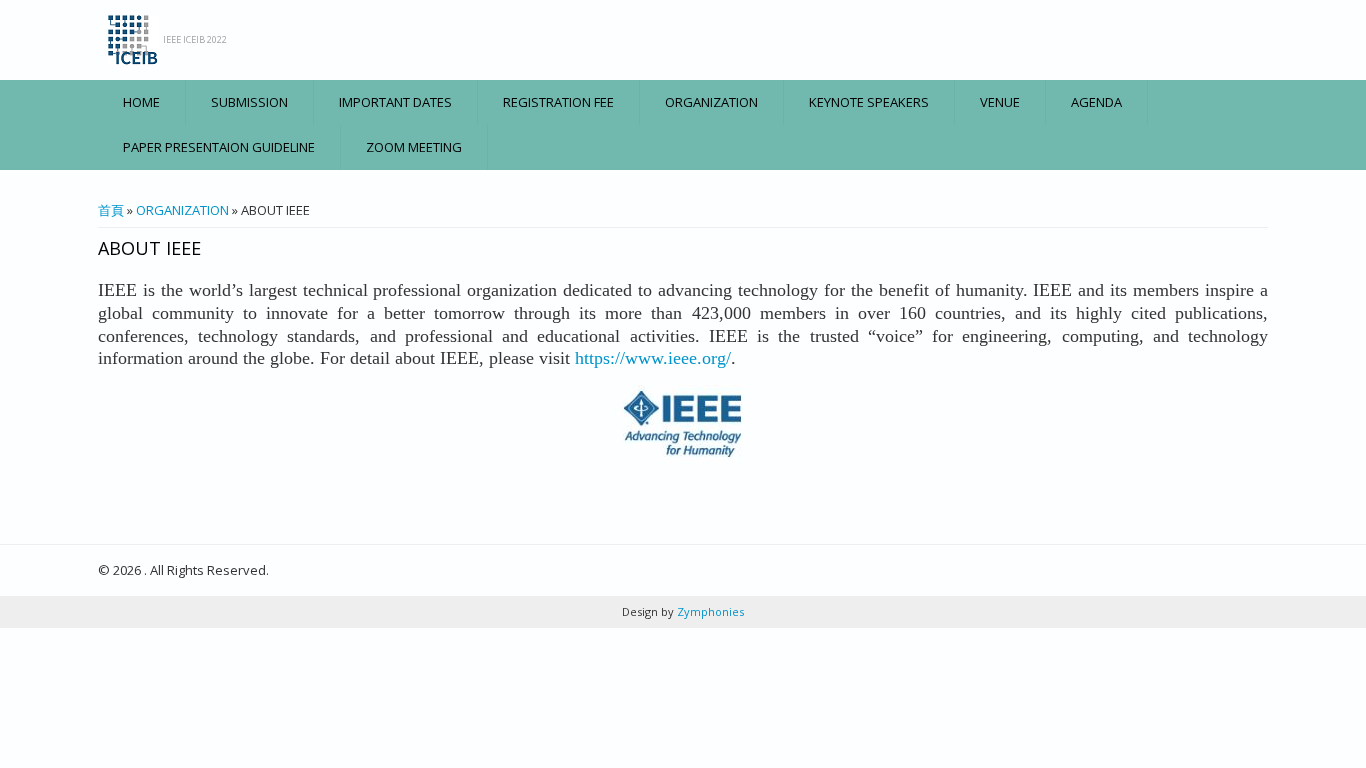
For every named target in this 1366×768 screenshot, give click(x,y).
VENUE (1000, 102)
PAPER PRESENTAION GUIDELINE (219, 147)
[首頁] (133, 40)
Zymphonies (709, 611)
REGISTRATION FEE (558, 102)
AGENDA (1096, 102)
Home (141, 102)
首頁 (111, 210)
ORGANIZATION (711, 102)
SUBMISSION (249, 102)
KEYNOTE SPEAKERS (869, 102)
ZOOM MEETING (414, 147)
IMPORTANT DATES (395, 102)
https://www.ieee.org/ (653, 358)
